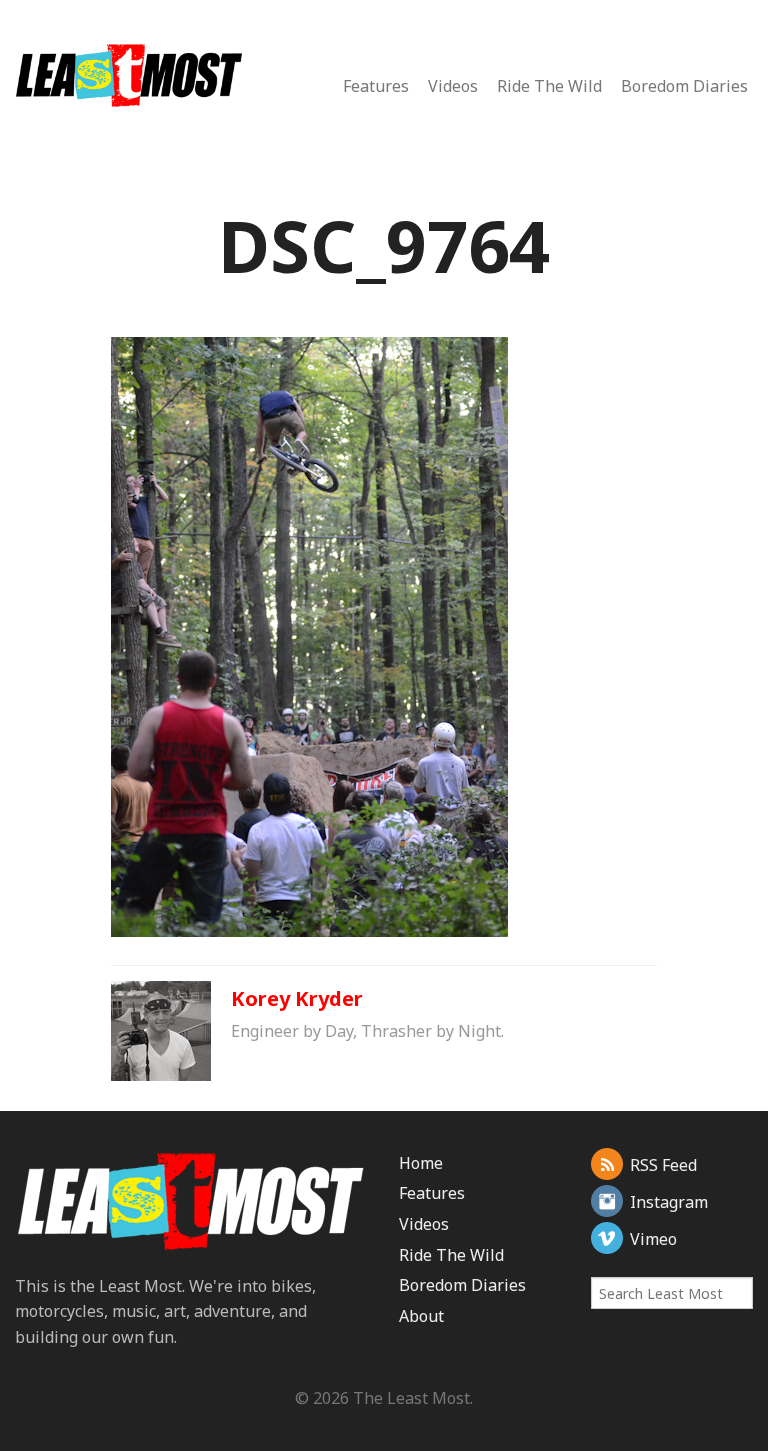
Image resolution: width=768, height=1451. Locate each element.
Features (376, 86)
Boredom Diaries (684, 86)
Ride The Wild (549, 86)
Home (421, 1163)
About (421, 1316)
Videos (453, 86)
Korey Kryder (297, 998)
